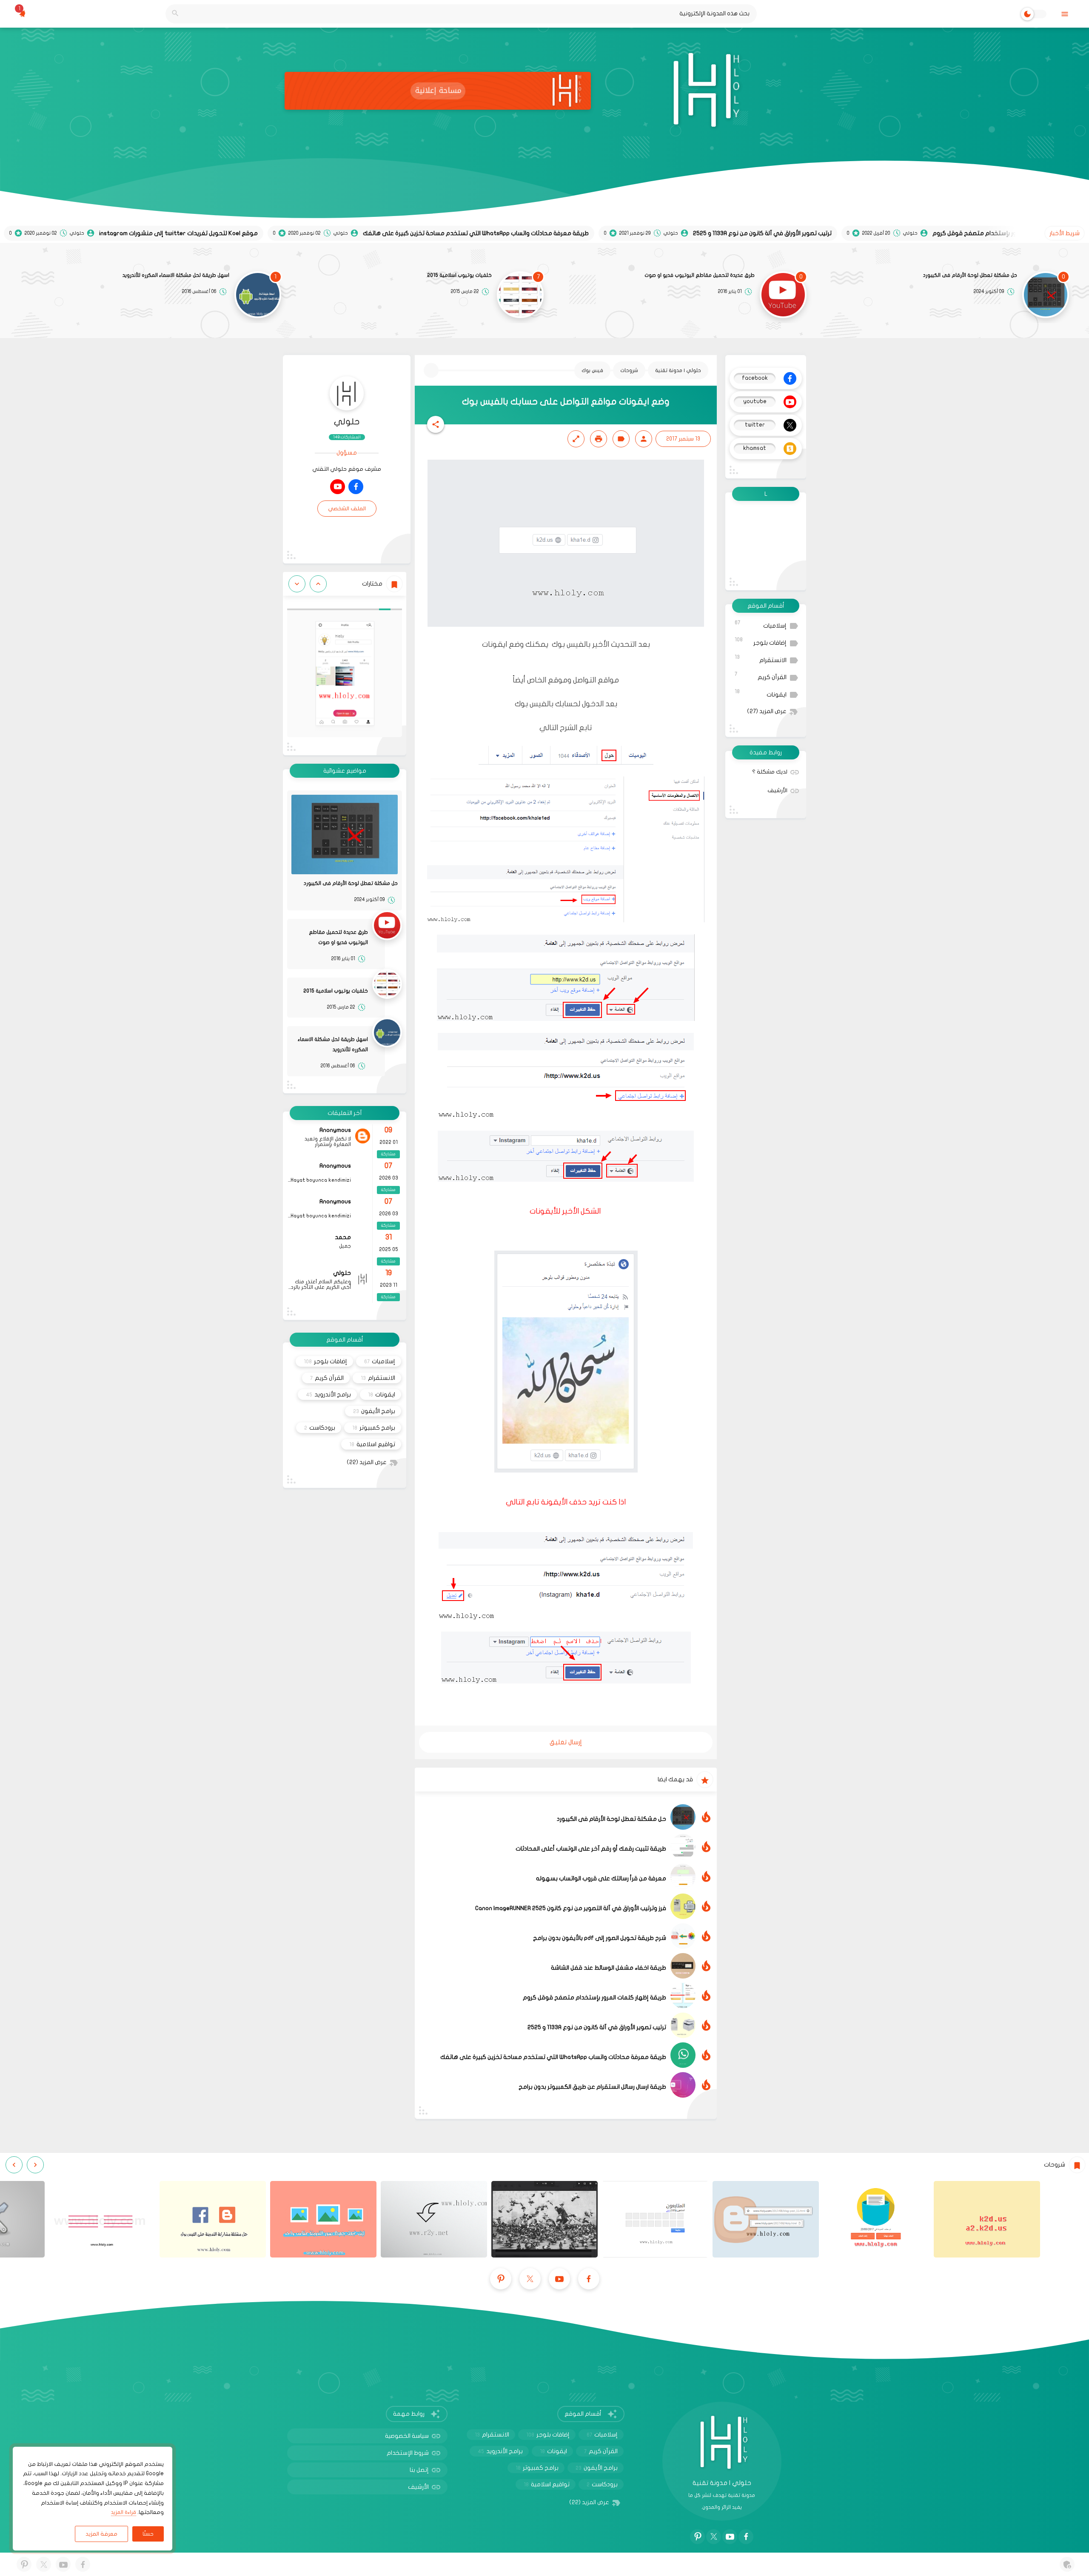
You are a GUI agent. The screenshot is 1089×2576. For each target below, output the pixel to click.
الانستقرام (761, 659)
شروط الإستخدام (408, 2453)
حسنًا (148, 2534)
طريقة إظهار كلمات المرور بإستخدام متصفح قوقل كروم (594, 1997)
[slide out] (1065, 14)
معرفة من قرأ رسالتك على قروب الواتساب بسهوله (601, 1878)
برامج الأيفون (374, 1411)
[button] (436, 424)
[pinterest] (501, 2279)
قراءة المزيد (124, 2512)
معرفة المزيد (101, 2534)
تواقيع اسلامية (372, 1444)
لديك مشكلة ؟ (770, 772)
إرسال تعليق (566, 1742)
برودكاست (320, 1428)
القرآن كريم (761, 676)
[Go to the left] (318, 584)
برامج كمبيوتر (374, 1428)
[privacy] (1067, 2564)
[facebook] (356, 487)
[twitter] (530, 2279)
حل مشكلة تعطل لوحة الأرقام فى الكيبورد (970, 275)
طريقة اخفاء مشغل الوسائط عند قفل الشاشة (609, 1968)
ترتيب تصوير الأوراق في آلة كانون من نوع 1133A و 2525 (597, 2027)
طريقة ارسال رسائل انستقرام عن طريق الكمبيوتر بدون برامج (592, 2087)
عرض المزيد (767, 711)
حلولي (347, 422)
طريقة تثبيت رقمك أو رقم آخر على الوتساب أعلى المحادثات (591, 1849)
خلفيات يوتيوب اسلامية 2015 (459, 275)
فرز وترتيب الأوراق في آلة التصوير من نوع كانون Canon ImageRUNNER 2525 (571, 1908)
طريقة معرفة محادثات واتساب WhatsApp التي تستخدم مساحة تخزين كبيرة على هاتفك (553, 2057)
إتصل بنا (419, 2470)
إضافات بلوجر (761, 641)
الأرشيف (777, 790)
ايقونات (761, 693)
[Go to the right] (297, 584)
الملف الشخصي (347, 509)
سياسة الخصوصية (407, 2436)
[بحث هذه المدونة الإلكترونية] (175, 14)
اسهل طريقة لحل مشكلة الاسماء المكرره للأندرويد (176, 275)
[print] (599, 439)
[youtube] (338, 487)
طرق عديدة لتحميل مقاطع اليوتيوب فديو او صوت (700, 275)
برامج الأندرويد (328, 1395)
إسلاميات (761, 624)
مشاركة (388, 1154)
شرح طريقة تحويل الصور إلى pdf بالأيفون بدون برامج (600, 1938)
